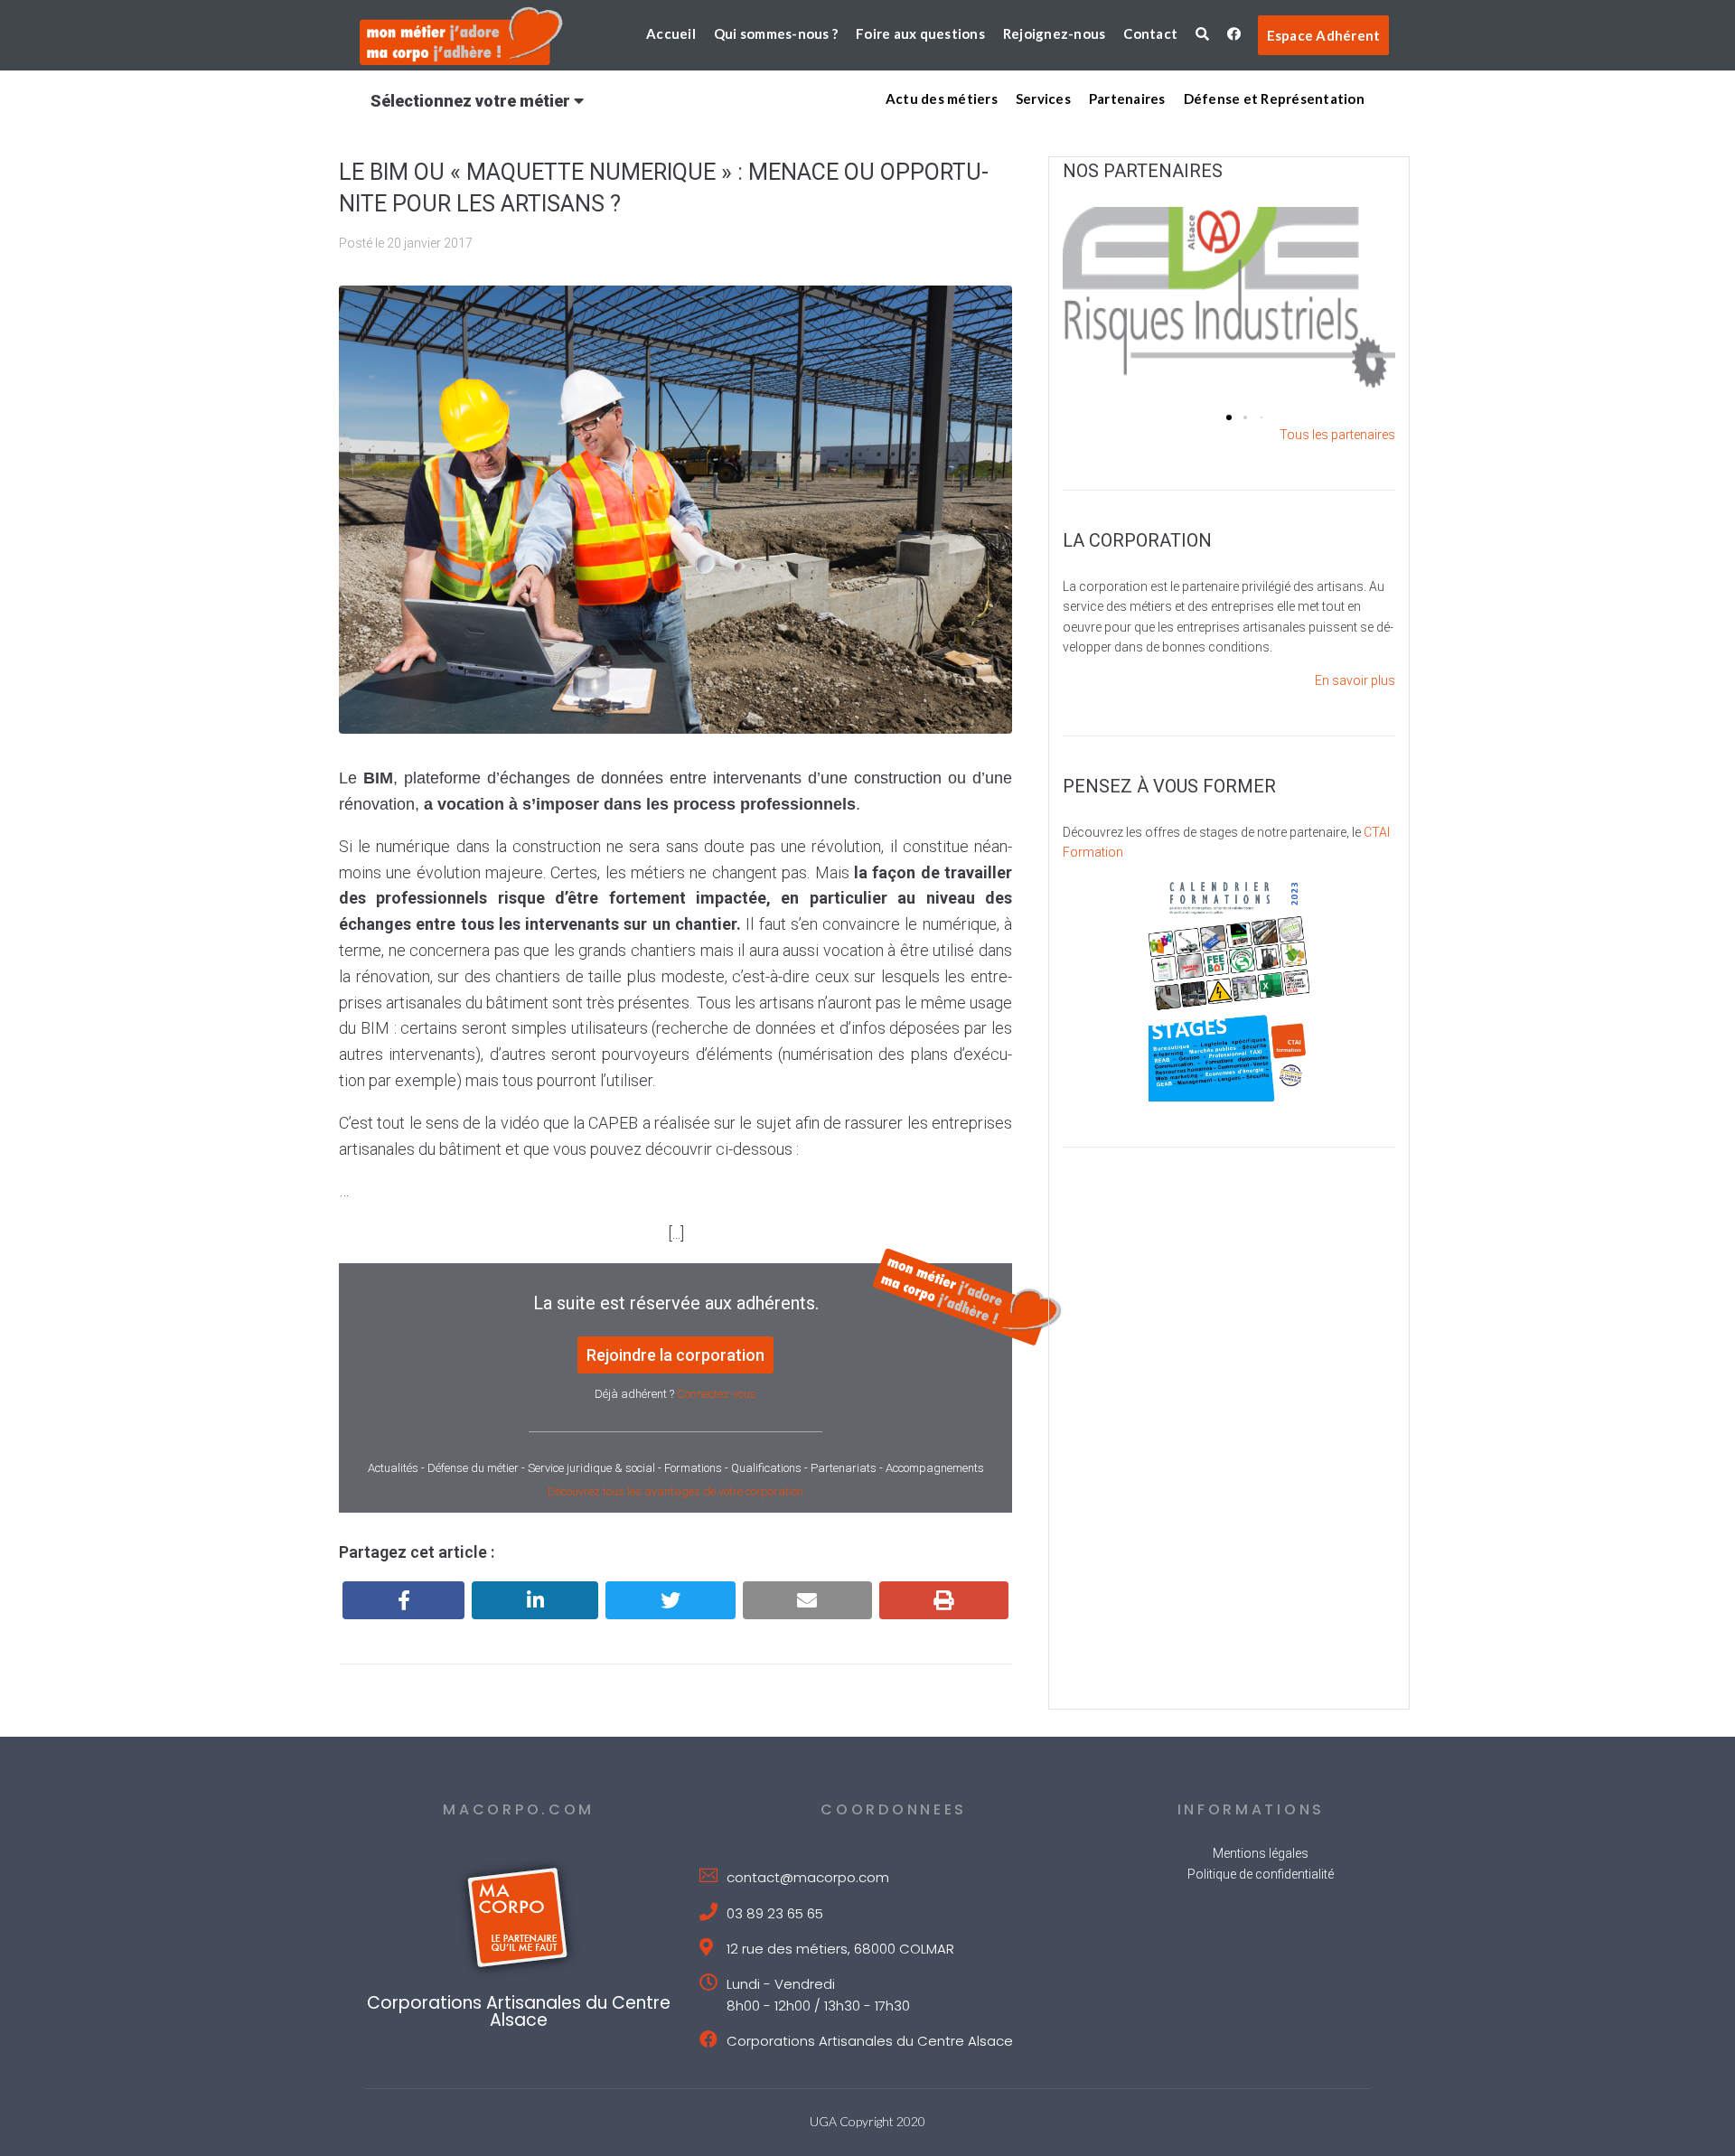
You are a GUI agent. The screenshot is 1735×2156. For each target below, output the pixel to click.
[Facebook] (403, 1600)
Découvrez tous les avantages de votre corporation (675, 1491)
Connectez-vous (717, 1394)
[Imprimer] (944, 1600)
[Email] (807, 1600)
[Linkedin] (535, 1600)
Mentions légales (1261, 1853)
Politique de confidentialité (1261, 1874)
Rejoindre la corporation (675, 1355)
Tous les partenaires (1337, 435)
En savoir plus (1355, 680)
